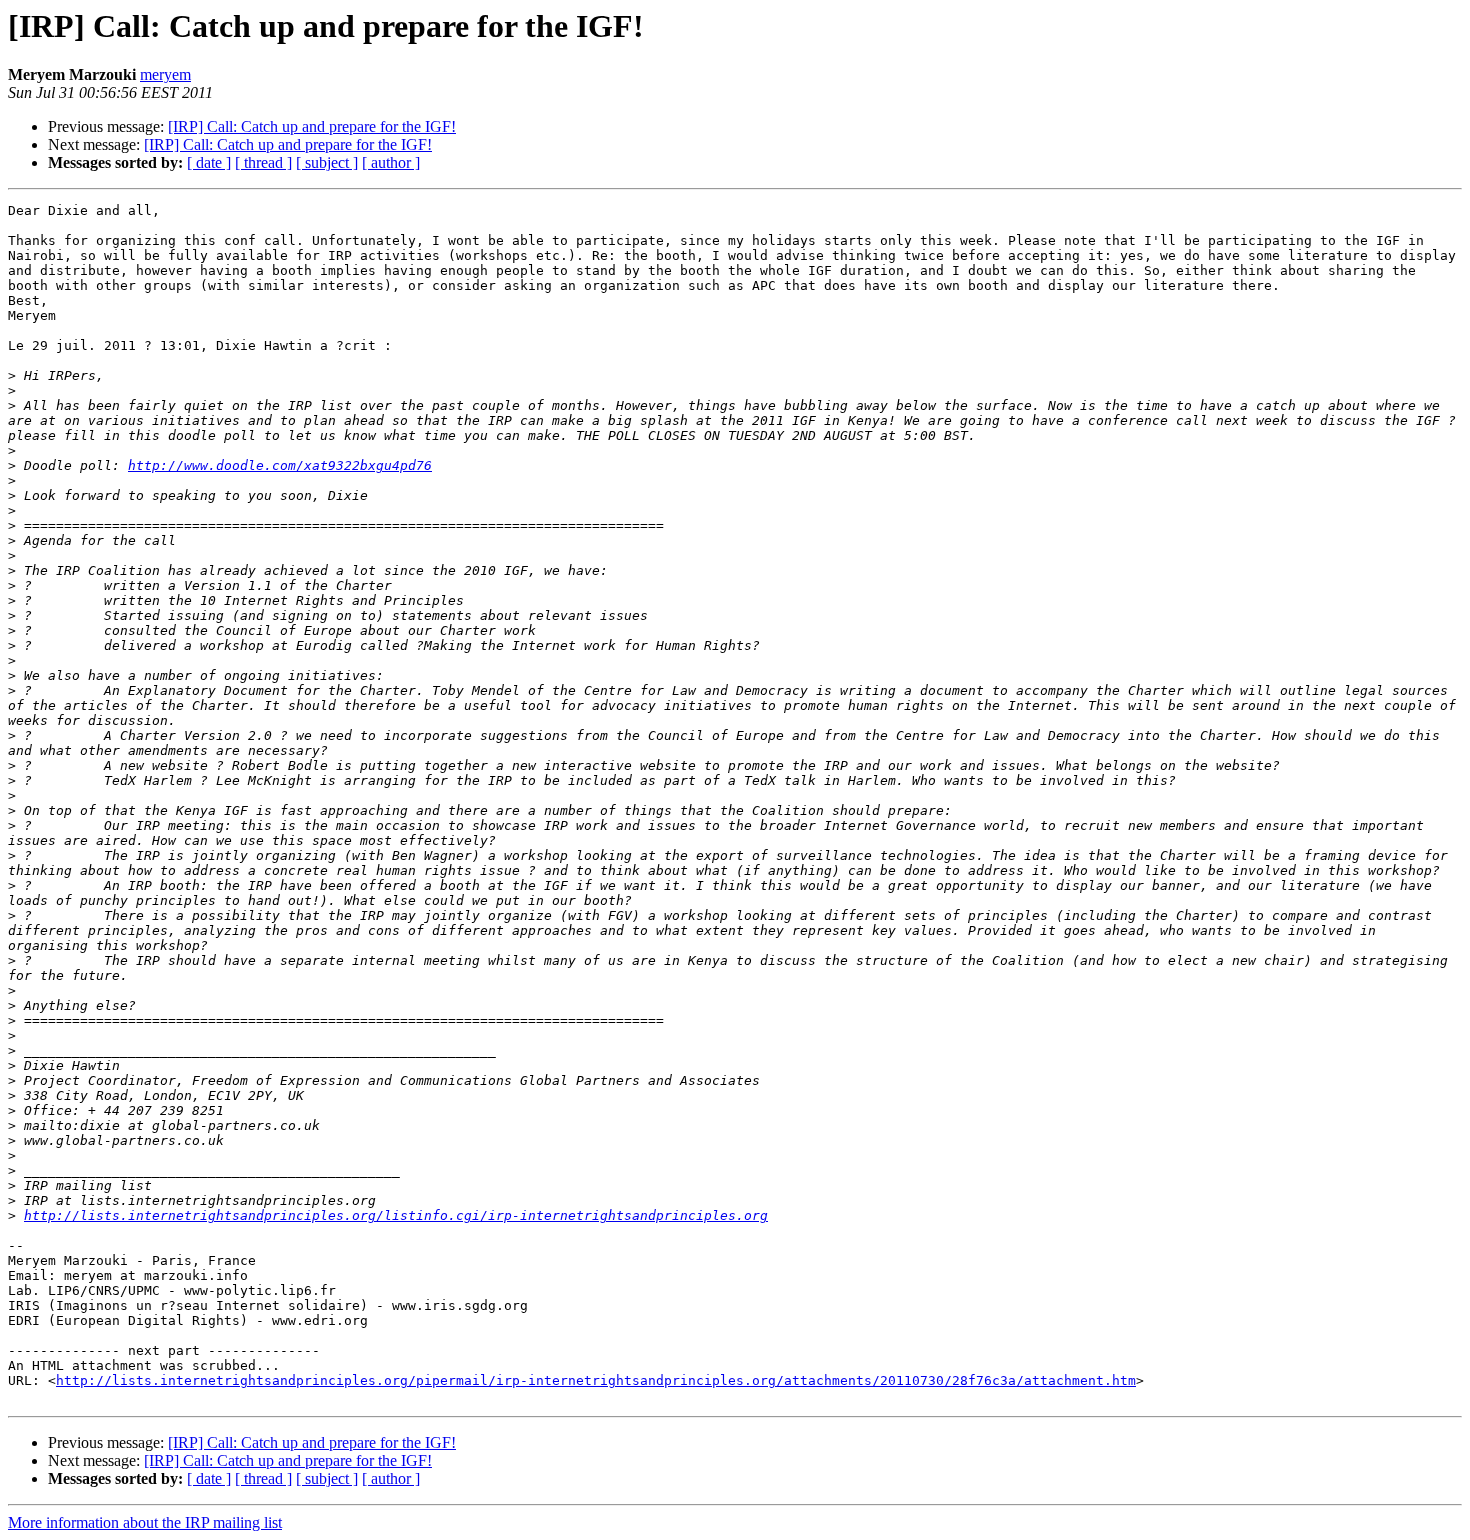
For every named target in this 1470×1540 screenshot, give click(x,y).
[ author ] (391, 162)
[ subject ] (327, 162)
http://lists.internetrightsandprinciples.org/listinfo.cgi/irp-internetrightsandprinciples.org (396, 1215)
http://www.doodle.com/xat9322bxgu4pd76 (280, 465)
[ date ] (209, 162)
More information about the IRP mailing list (145, 1522)
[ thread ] (263, 162)
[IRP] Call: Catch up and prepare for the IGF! (312, 126)
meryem (165, 74)
